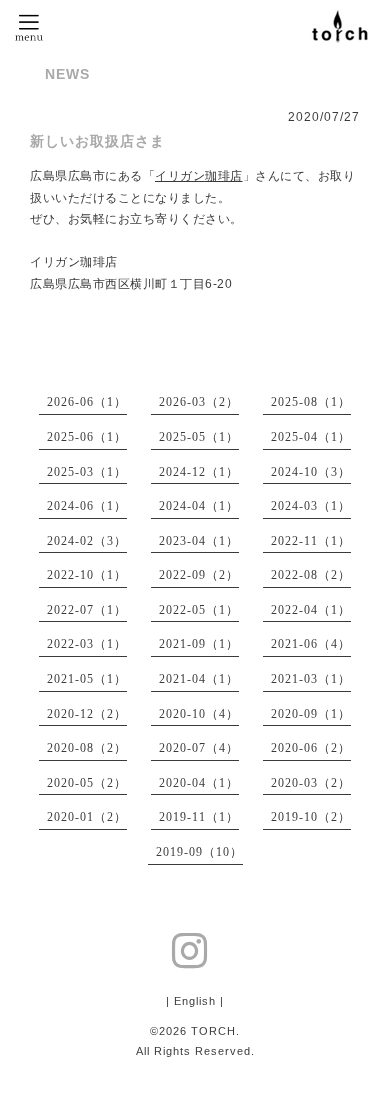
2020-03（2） (311, 783)
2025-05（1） (199, 437)
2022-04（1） (311, 610)
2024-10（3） (311, 472)
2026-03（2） (199, 402)
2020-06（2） (311, 748)
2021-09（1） (199, 644)
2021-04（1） (199, 679)
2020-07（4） (199, 748)
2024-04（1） (199, 506)
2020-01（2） (87, 817)
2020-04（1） (199, 783)
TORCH (213, 1031)
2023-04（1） (199, 541)
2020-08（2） (87, 748)
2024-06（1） (87, 506)
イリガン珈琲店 (199, 176)
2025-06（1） (87, 437)
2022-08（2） (311, 575)
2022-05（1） (199, 610)
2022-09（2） (199, 575)
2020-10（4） (199, 714)
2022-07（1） (87, 610)
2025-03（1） (87, 472)
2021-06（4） (311, 644)
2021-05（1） (87, 679)
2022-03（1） (87, 644)
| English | (195, 1001)
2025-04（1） (311, 437)
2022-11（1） (311, 541)
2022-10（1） (87, 575)
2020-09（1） (311, 714)
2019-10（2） (311, 817)
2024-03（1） (311, 506)
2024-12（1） (199, 472)
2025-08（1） (311, 402)
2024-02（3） (87, 541)
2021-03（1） (311, 679)
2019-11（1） (199, 817)
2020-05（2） (87, 783)
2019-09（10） (199, 852)
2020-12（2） (87, 714)
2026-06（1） (87, 402)
